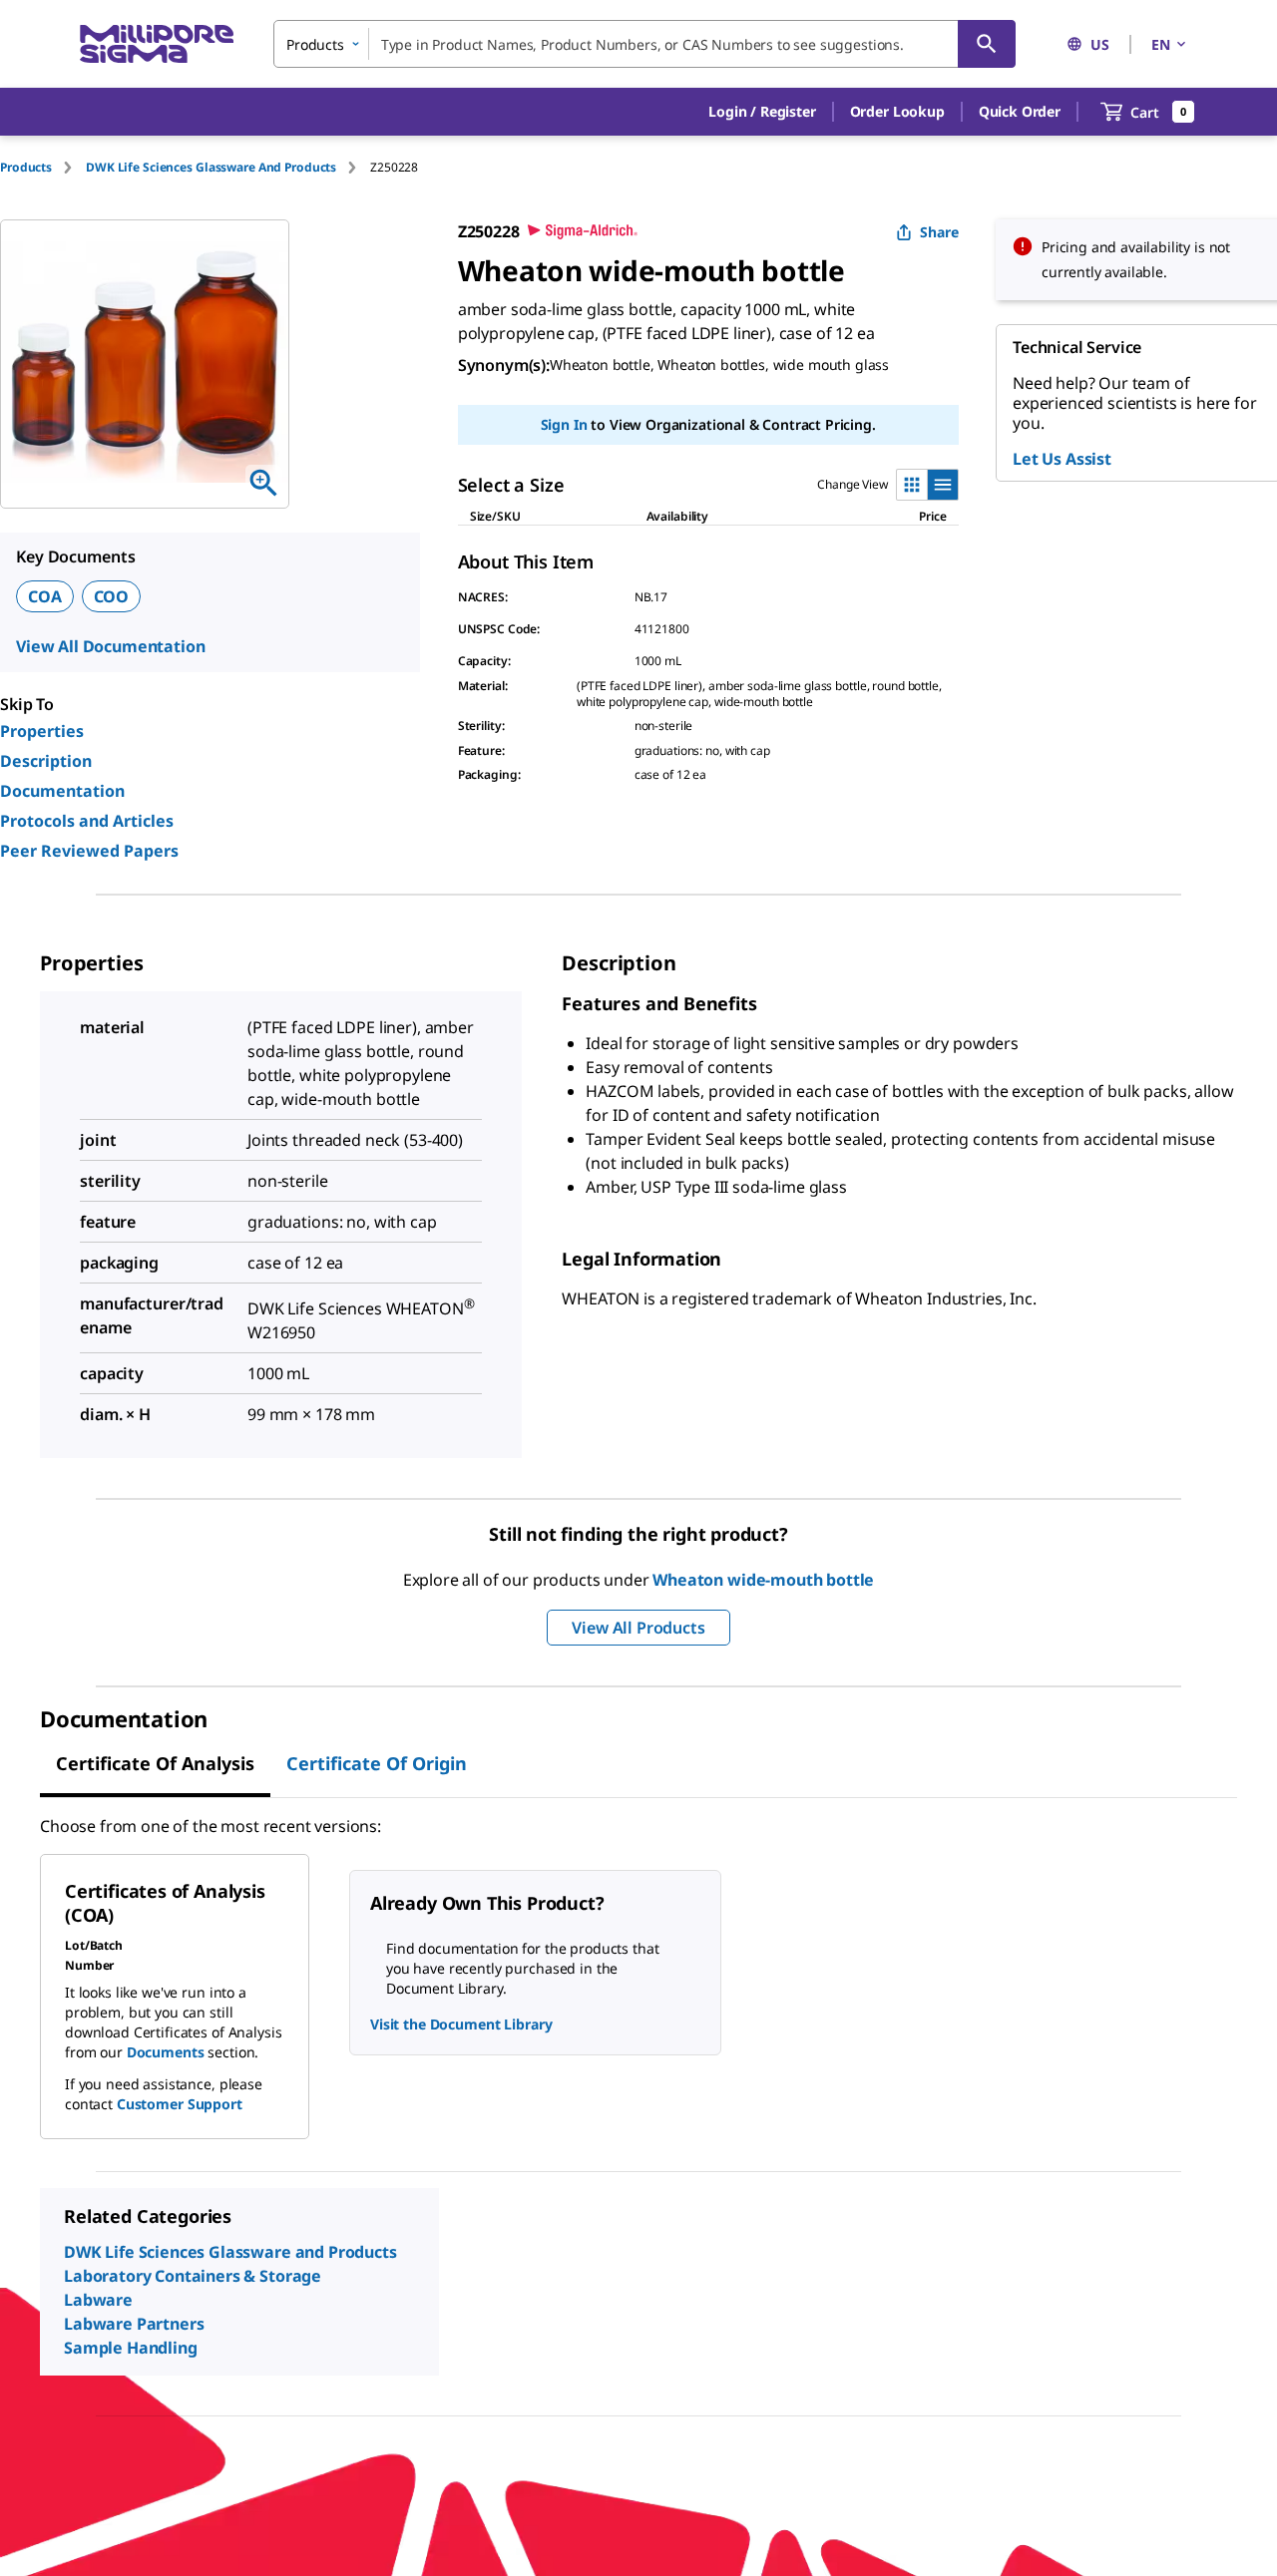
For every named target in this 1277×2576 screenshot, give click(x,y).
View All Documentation (110, 646)
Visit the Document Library (461, 2024)
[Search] (987, 44)
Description (46, 761)
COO (112, 596)
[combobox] (644, 44)
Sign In (564, 424)
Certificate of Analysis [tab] (155, 1763)
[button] (762, 112)
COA (45, 596)
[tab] (43, 167)
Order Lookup (897, 111)
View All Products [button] (638, 1628)
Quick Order (1020, 111)
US (1100, 44)
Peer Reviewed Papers (89, 851)
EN (1161, 44)
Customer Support (180, 2104)
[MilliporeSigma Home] (157, 44)
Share (939, 232)
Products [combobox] (315, 44)
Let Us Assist (1062, 459)
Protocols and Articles (87, 821)
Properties (42, 731)
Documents (166, 2052)
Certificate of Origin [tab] (377, 1763)
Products (26, 167)
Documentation (62, 791)
